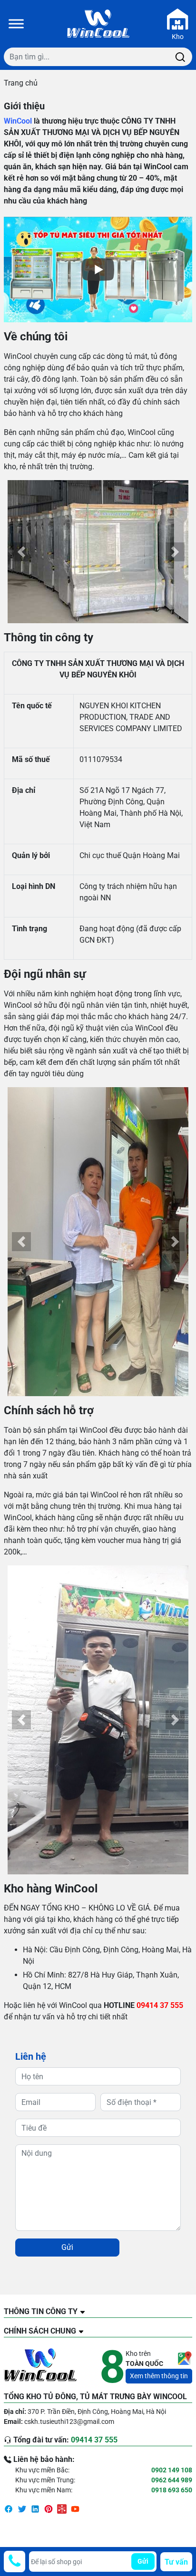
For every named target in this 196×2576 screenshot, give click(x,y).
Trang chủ (21, 83)
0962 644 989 (172, 2480)
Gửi (67, 2247)
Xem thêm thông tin (159, 2376)
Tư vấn (176, 2562)
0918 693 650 (172, 2490)
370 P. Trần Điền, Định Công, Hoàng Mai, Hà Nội (97, 2412)
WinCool (18, 121)
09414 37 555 (160, 2005)
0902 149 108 (172, 2470)
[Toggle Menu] (16, 24)
